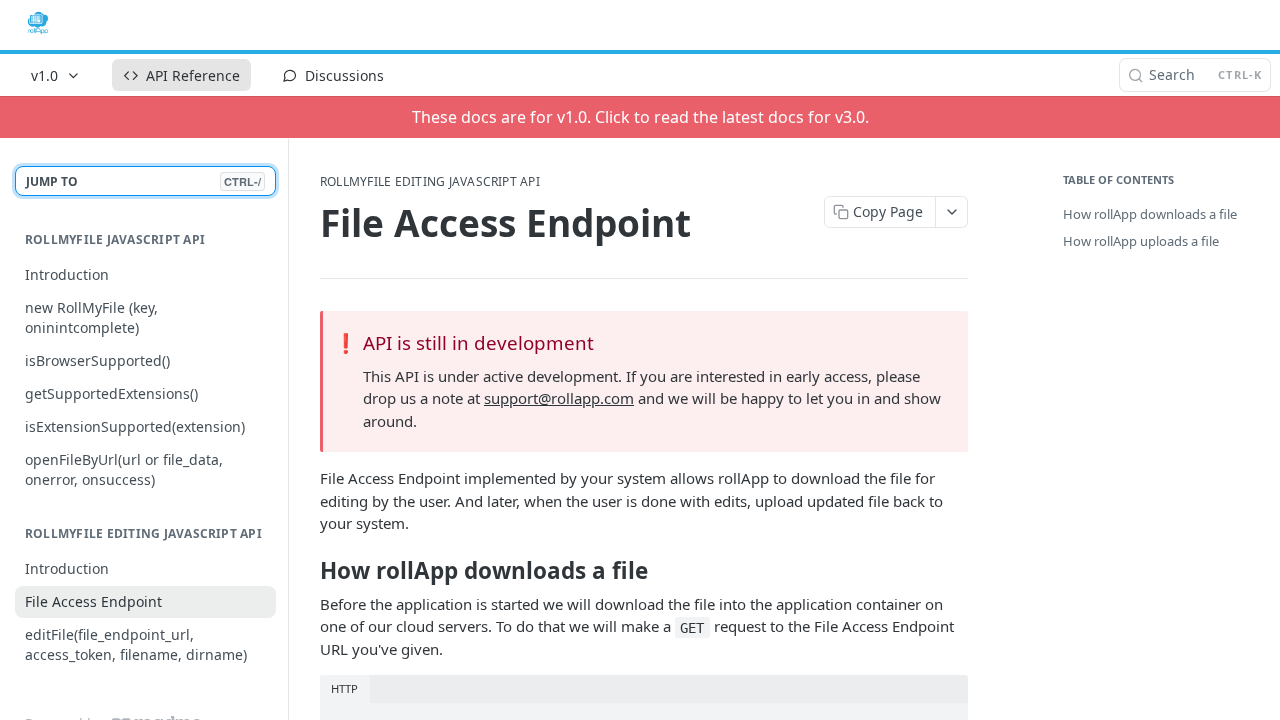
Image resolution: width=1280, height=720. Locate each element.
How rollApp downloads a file (1150, 214)
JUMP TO (143, 181)
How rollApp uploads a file (1141, 241)
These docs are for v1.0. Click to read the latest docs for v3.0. (640, 117)
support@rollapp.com (559, 398)
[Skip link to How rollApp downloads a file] (306, 571)
